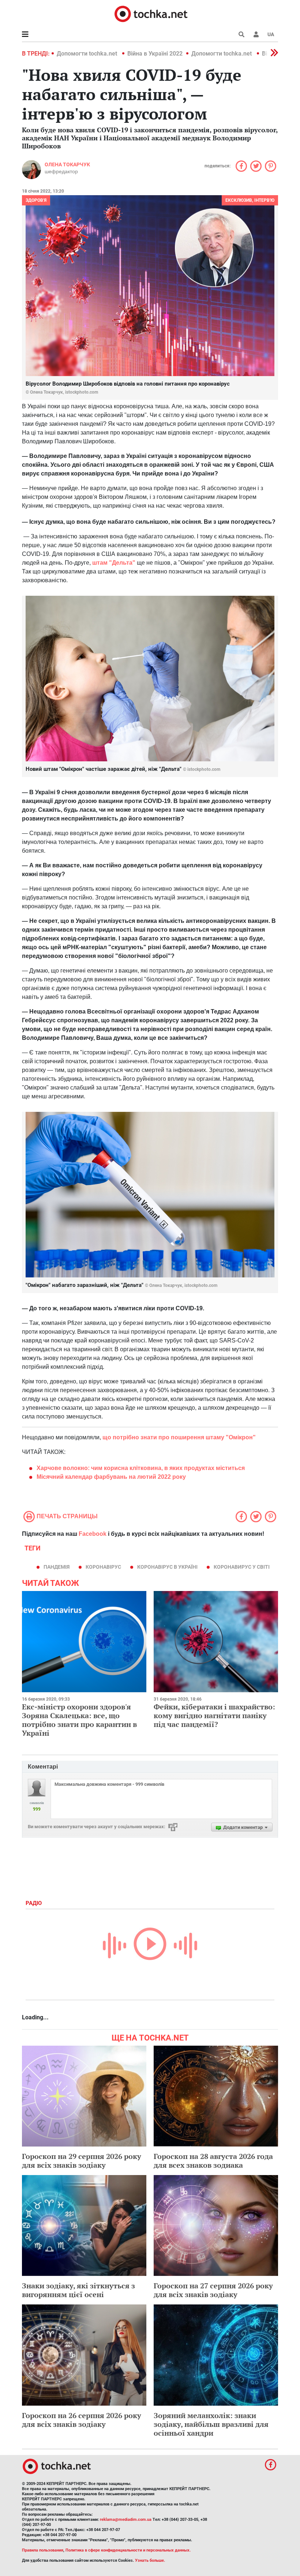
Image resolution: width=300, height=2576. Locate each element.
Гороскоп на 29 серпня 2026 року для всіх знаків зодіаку (82, 2161)
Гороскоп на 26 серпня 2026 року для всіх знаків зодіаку (82, 2420)
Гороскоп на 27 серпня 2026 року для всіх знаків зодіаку (213, 2290)
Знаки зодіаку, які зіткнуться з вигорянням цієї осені (78, 2290)
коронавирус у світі (242, 1567)
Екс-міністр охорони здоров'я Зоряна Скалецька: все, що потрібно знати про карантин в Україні (79, 1720)
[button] (256, 34)
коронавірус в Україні (167, 1567)
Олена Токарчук (67, 164)
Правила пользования (43, 2550)
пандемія (57, 1567)
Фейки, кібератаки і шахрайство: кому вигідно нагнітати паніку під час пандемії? (214, 1715)
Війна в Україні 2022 (155, 54)
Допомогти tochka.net (88, 54)
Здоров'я (36, 200)
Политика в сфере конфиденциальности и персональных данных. (128, 2550)
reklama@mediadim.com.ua (126, 2520)
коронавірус (103, 1567)
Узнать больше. (150, 2560)
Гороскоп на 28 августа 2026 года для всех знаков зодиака (213, 2161)
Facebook (93, 1534)
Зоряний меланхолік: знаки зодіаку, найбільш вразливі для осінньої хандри (211, 2424)
